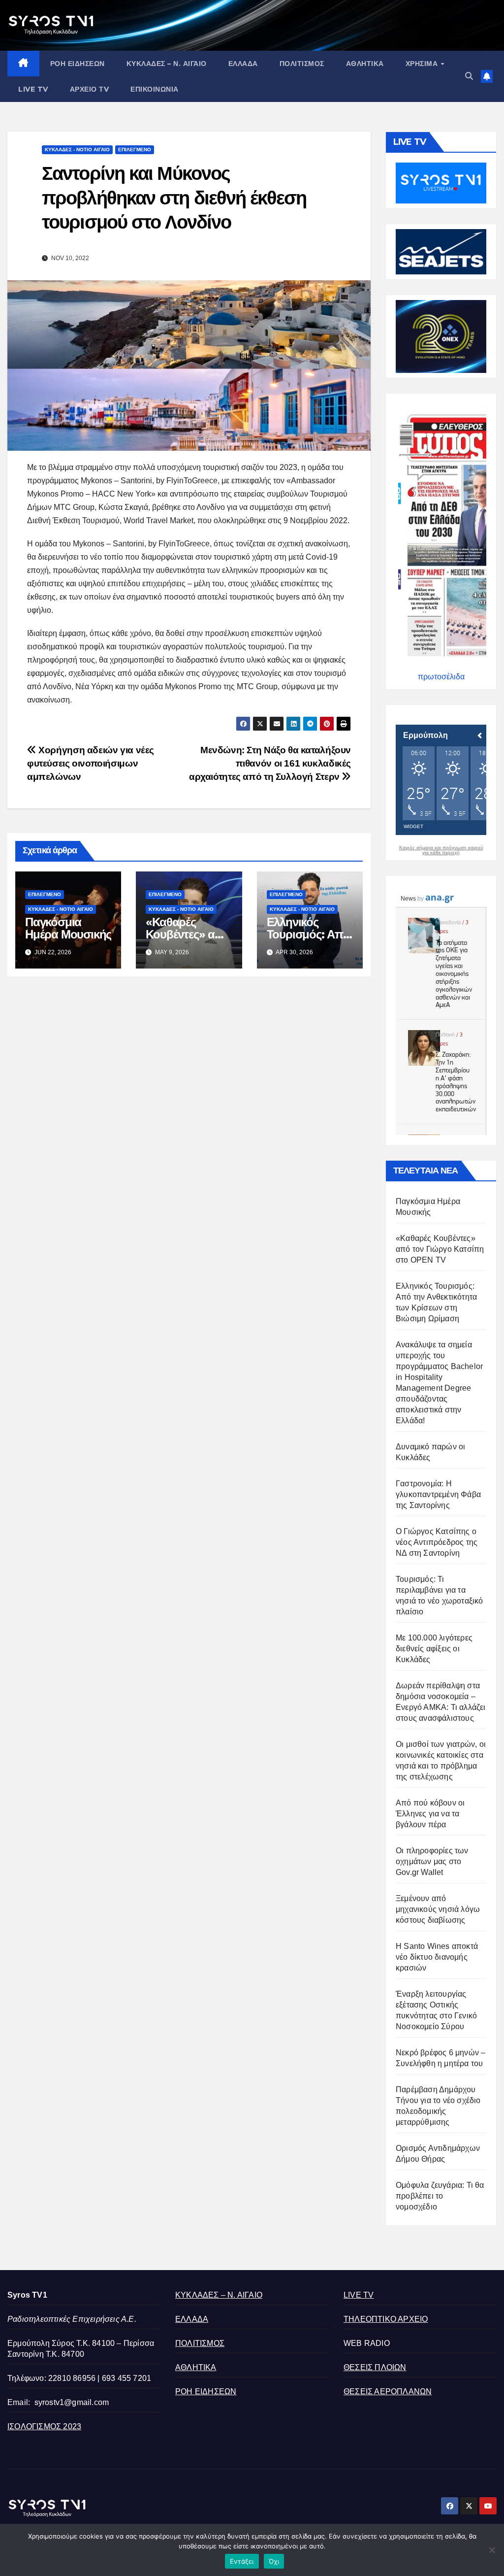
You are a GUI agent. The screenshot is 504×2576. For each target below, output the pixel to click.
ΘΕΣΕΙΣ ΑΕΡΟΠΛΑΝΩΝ (388, 2392)
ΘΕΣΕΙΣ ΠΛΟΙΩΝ (375, 2367)
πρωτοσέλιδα (441, 677)
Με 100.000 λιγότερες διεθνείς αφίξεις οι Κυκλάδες (434, 1649)
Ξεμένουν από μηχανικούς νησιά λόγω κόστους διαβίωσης (438, 1909)
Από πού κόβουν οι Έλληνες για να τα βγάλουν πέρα (430, 1814)
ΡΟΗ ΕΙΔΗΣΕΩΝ (78, 64)
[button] (469, 76)
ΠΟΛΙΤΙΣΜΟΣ (302, 64)
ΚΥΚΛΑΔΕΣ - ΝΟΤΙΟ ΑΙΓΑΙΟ (77, 150)
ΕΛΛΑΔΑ (243, 64)
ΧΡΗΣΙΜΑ (423, 64)
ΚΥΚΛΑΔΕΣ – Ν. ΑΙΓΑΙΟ (167, 64)
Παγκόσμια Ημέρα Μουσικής (68, 928)
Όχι (274, 2561)
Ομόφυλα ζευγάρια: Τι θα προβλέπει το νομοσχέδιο (440, 2196)
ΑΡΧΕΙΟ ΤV (90, 89)
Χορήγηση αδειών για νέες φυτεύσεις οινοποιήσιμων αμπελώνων (91, 763)
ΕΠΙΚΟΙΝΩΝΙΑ (155, 89)
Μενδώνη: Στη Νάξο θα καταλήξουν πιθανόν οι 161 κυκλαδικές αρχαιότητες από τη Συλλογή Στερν (270, 763)
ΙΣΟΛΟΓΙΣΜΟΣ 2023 (44, 2426)
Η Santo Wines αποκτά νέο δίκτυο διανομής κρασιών (437, 1957)
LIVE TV (33, 89)
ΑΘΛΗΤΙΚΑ (365, 64)
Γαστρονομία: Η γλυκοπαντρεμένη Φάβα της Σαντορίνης (438, 1494)
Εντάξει (242, 2561)
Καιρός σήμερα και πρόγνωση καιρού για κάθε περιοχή (441, 850)
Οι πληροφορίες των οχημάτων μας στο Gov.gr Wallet (432, 1861)
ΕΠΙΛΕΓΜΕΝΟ (135, 150)
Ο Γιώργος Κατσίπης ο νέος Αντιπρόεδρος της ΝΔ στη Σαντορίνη (437, 1542)
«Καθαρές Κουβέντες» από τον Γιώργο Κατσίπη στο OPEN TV (440, 1249)
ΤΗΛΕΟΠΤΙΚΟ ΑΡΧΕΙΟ (386, 2319)
